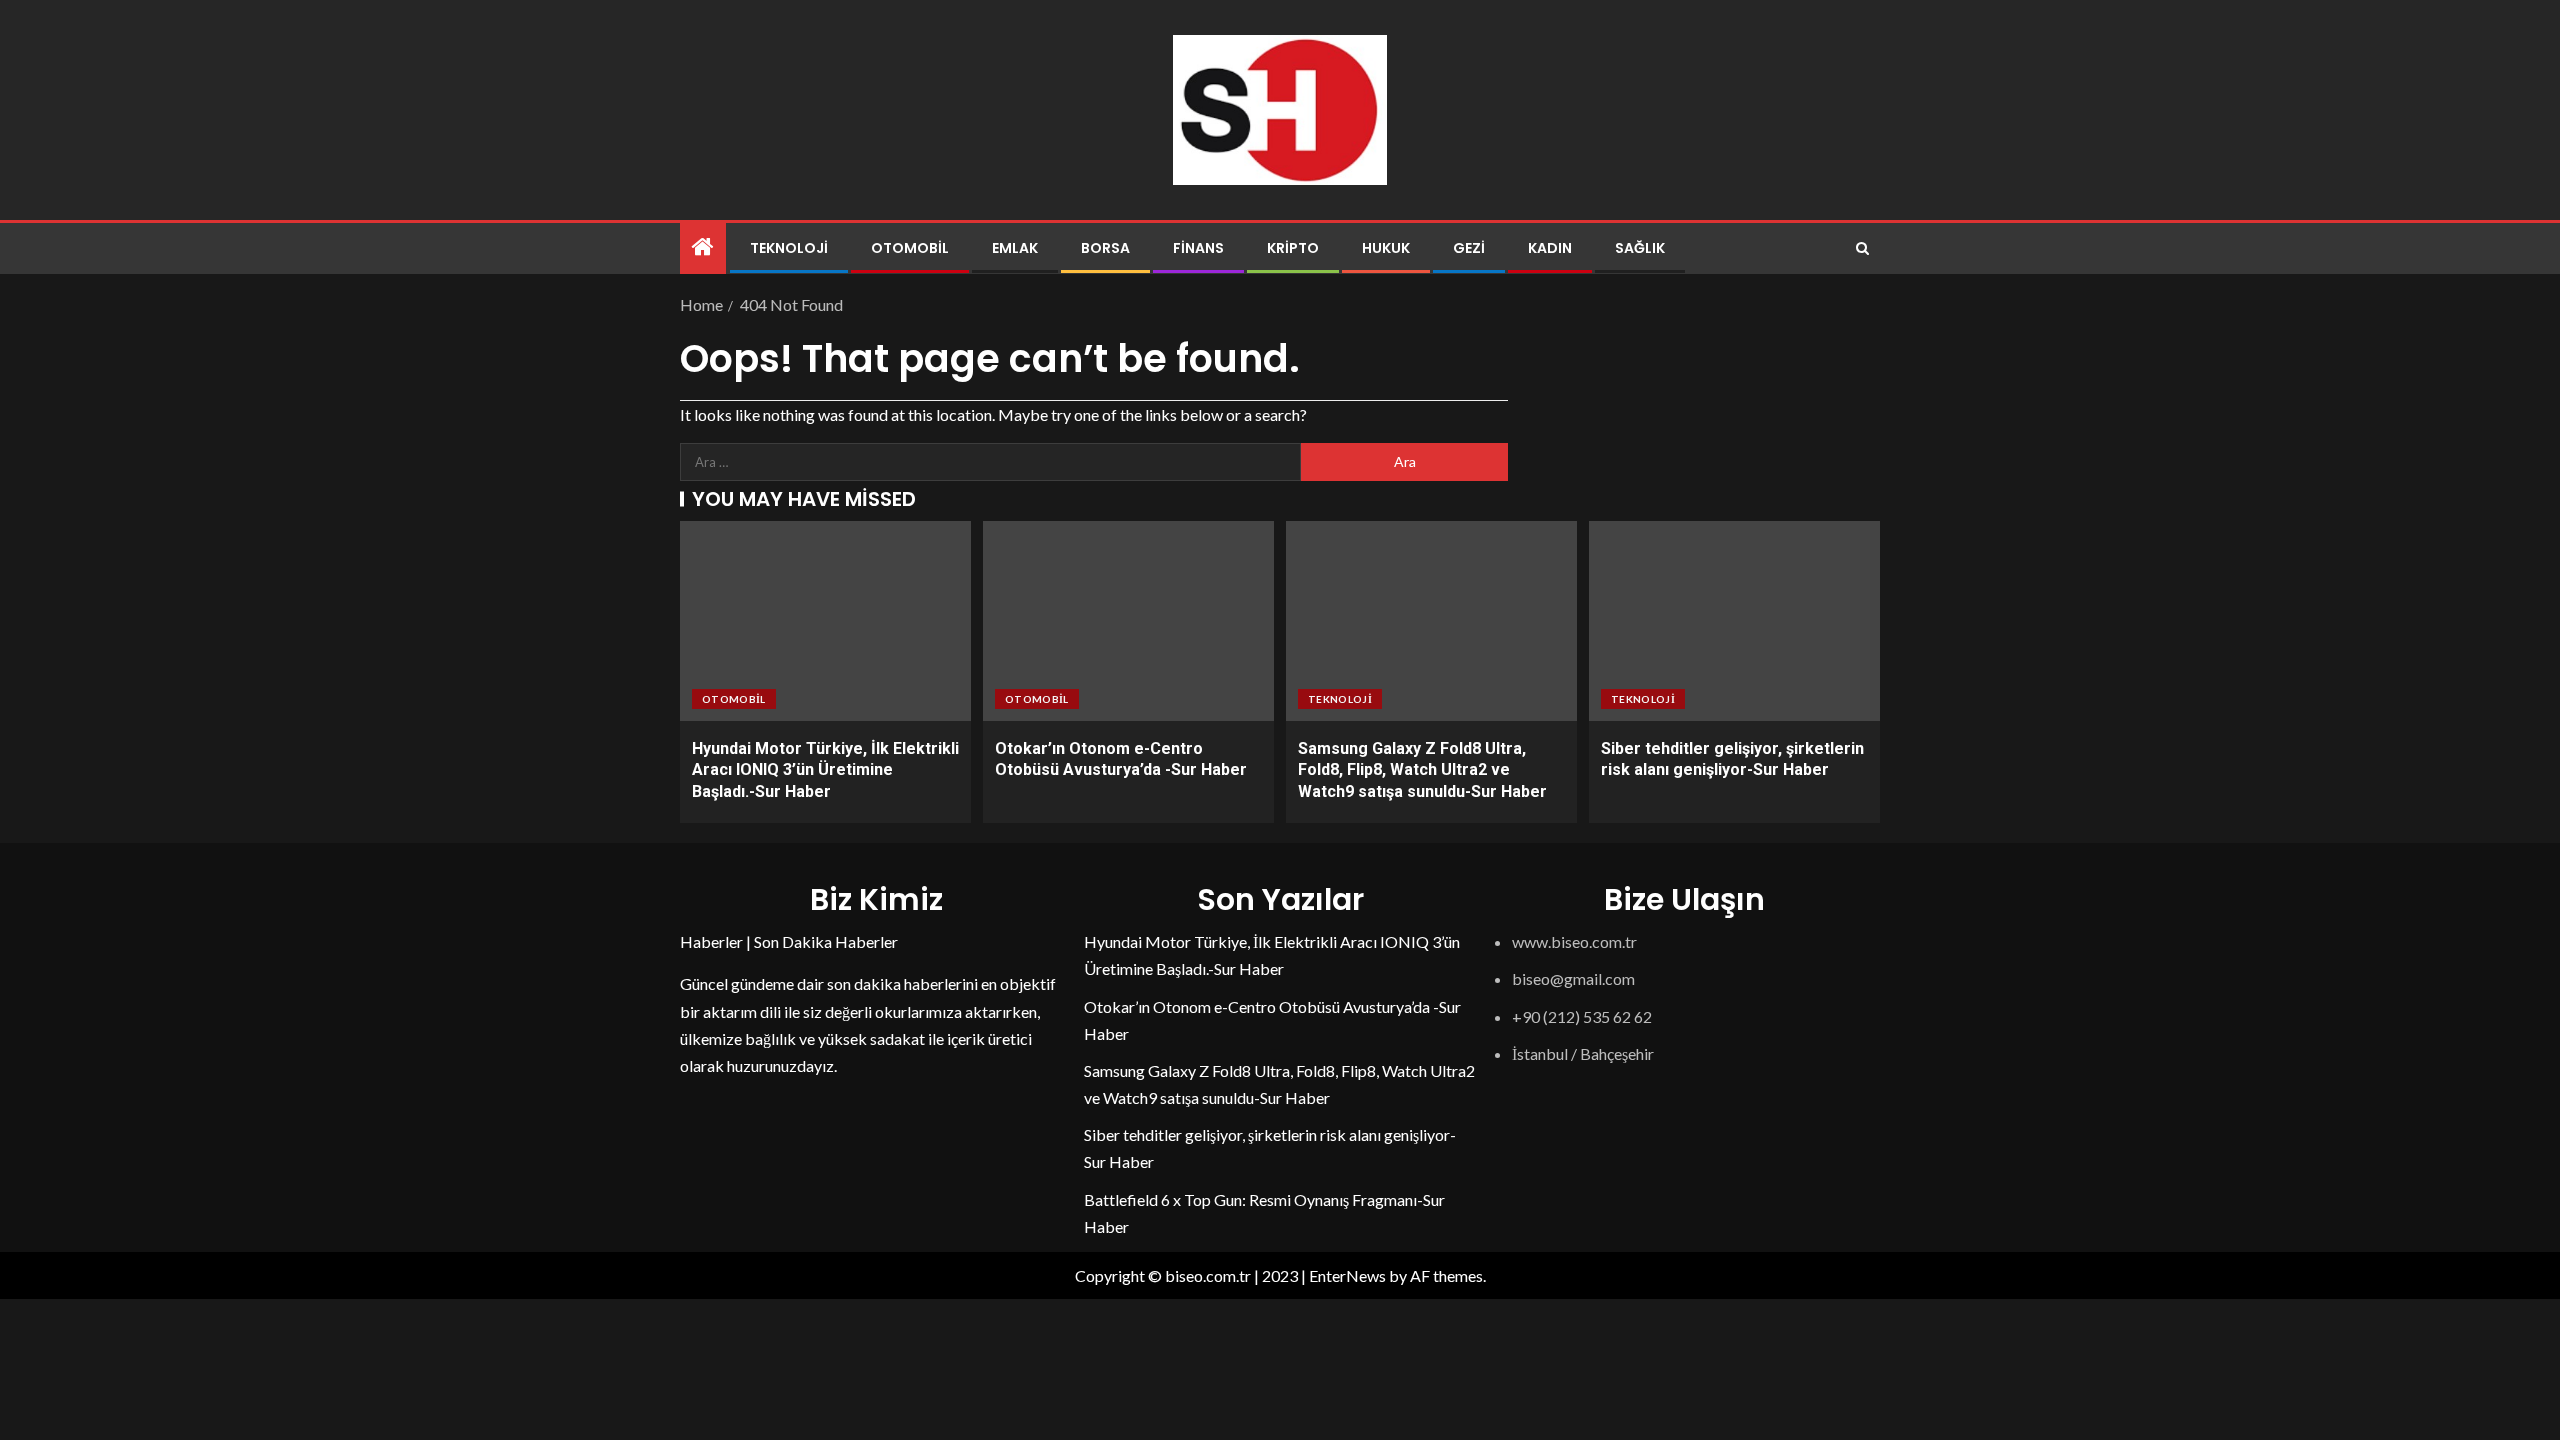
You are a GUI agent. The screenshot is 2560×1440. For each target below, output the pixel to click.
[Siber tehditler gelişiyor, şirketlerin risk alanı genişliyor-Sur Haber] (1734, 621)
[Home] (703, 247)
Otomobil (910, 248)
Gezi (1469, 248)
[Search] (1862, 248)
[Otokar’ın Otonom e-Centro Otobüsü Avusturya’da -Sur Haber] (1128, 621)
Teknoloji (789, 248)
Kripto (1293, 248)
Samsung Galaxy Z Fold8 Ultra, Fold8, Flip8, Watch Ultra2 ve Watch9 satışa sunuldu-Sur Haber (1422, 770)
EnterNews (1347, 1275)
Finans (1198, 248)
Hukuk (1386, 248)
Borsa (1105, 248)
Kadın (1550, 248)
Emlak (1015, 248)
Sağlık (1640, 248)
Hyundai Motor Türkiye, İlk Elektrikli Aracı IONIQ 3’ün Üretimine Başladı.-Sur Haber (825, 770)
